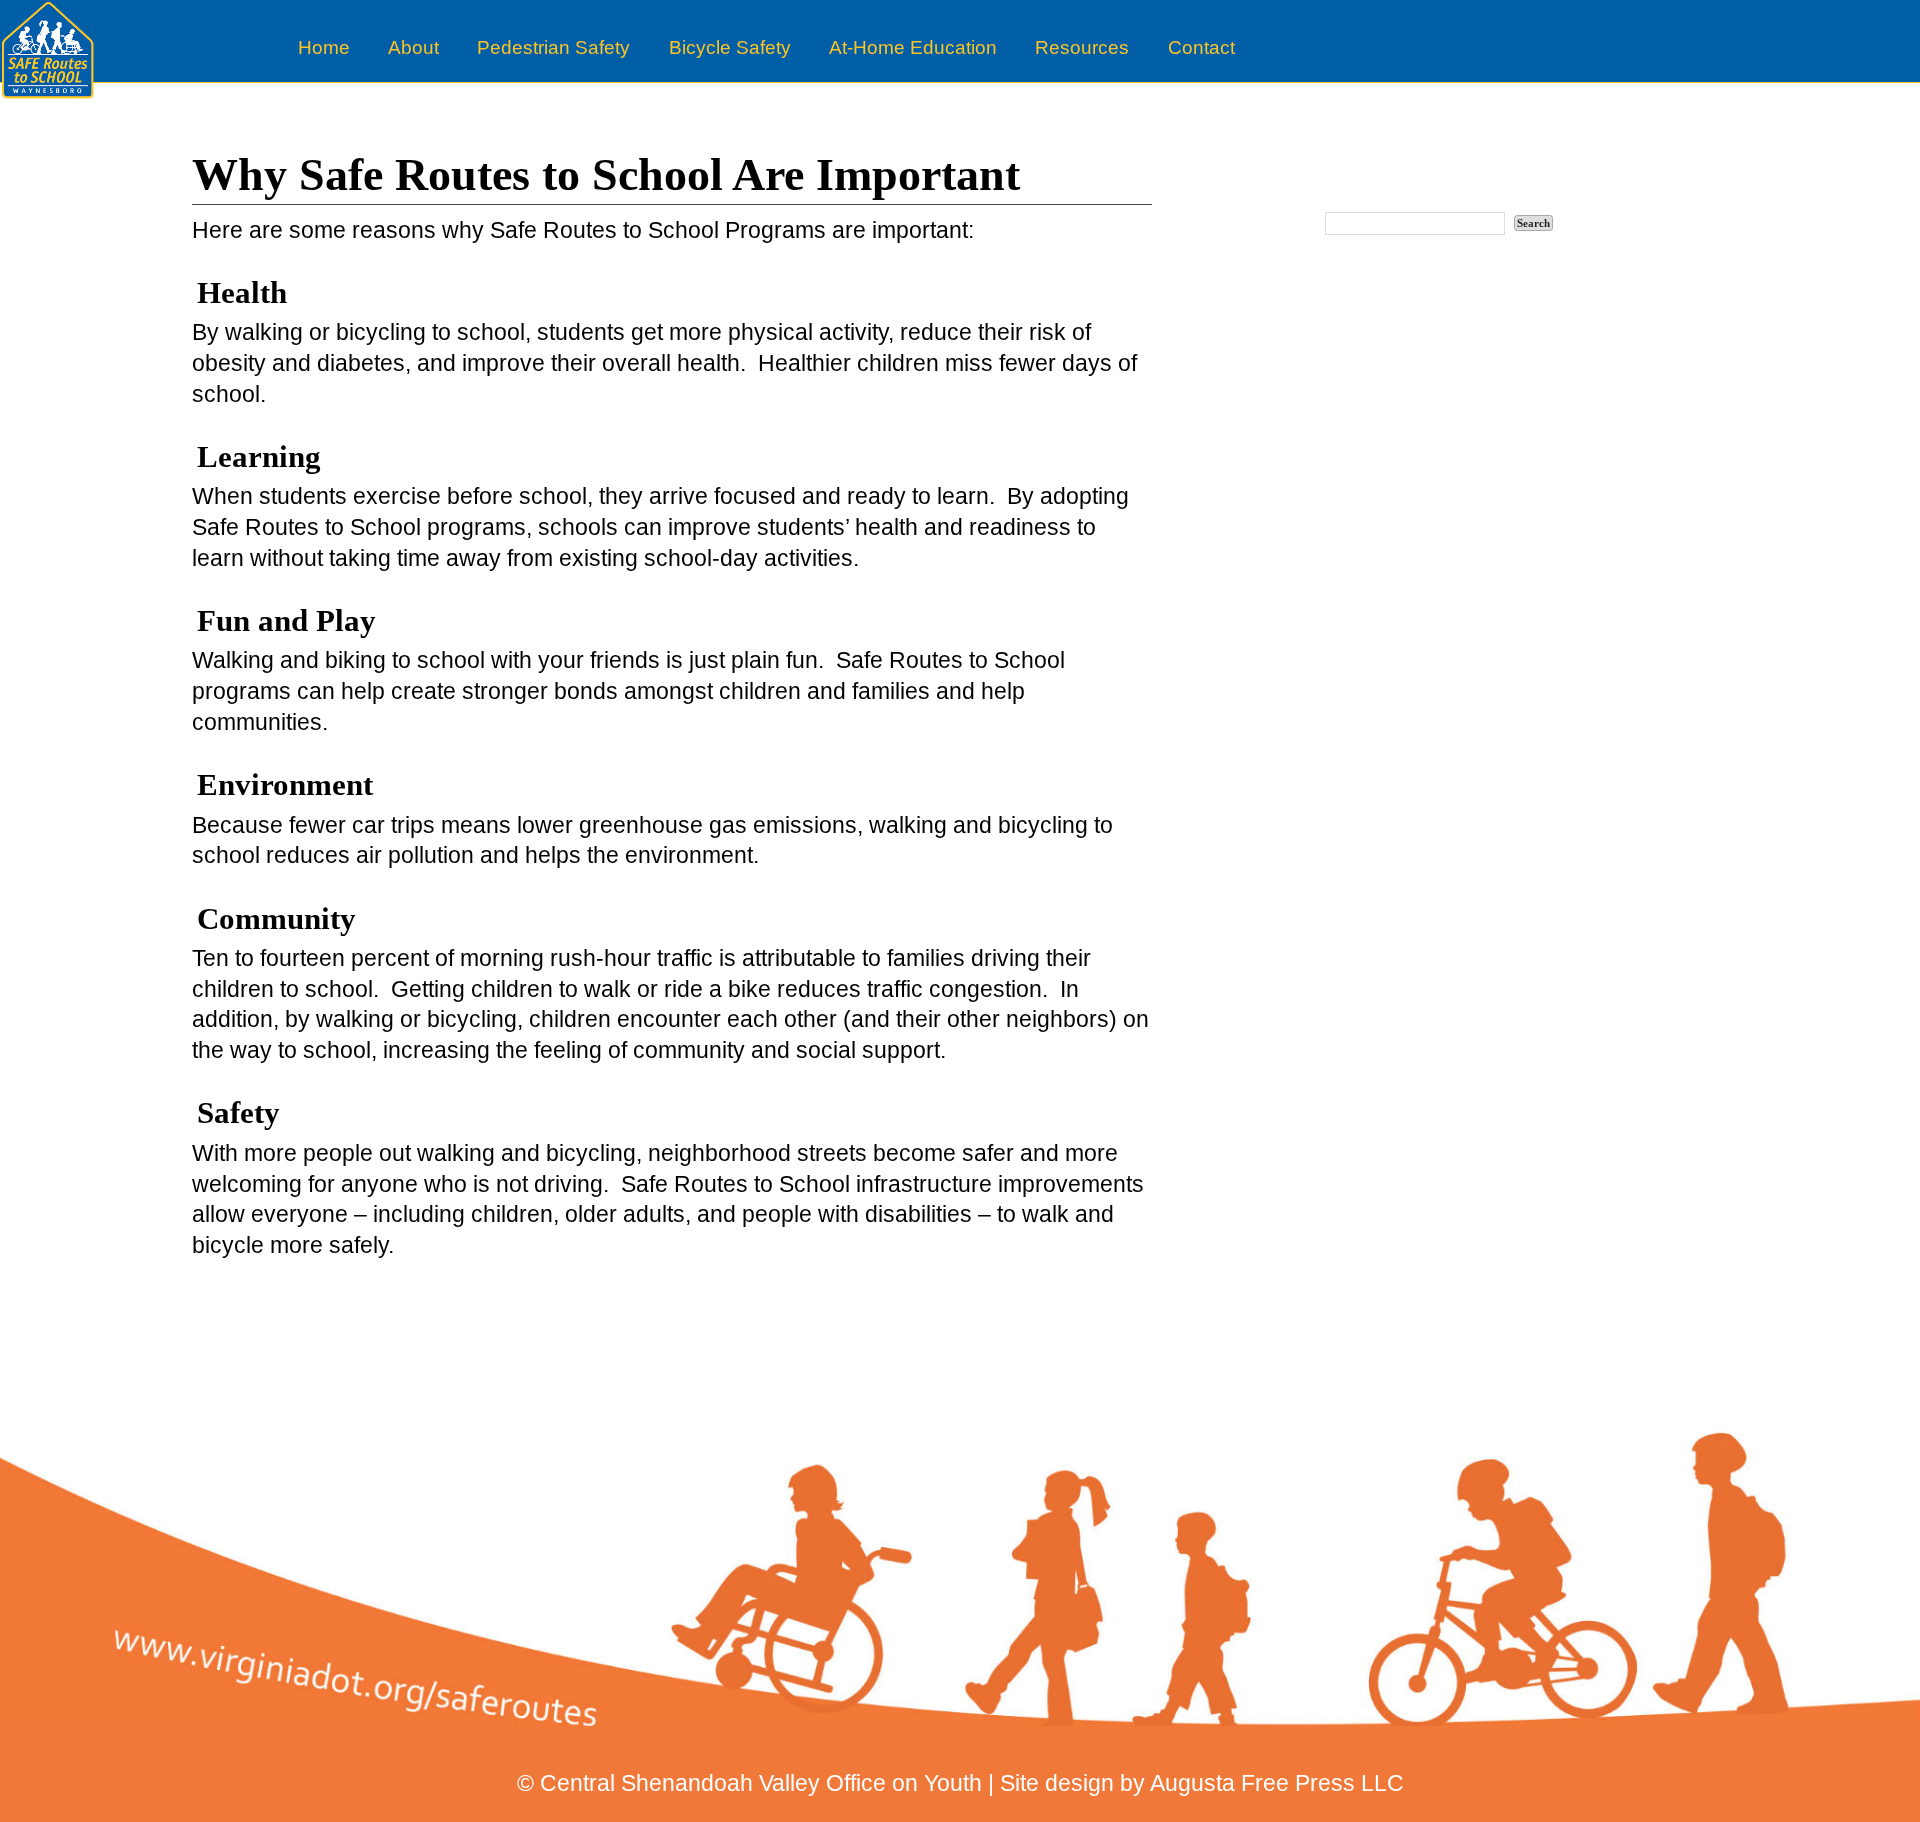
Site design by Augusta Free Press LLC (1202, 1783)
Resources (1082, 47)
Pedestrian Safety (553, 47)
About (413, 47)
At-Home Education (913, 47)
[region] (960, 1551)
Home (324, 47)
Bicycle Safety (730, 47)
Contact (1201, 47)
